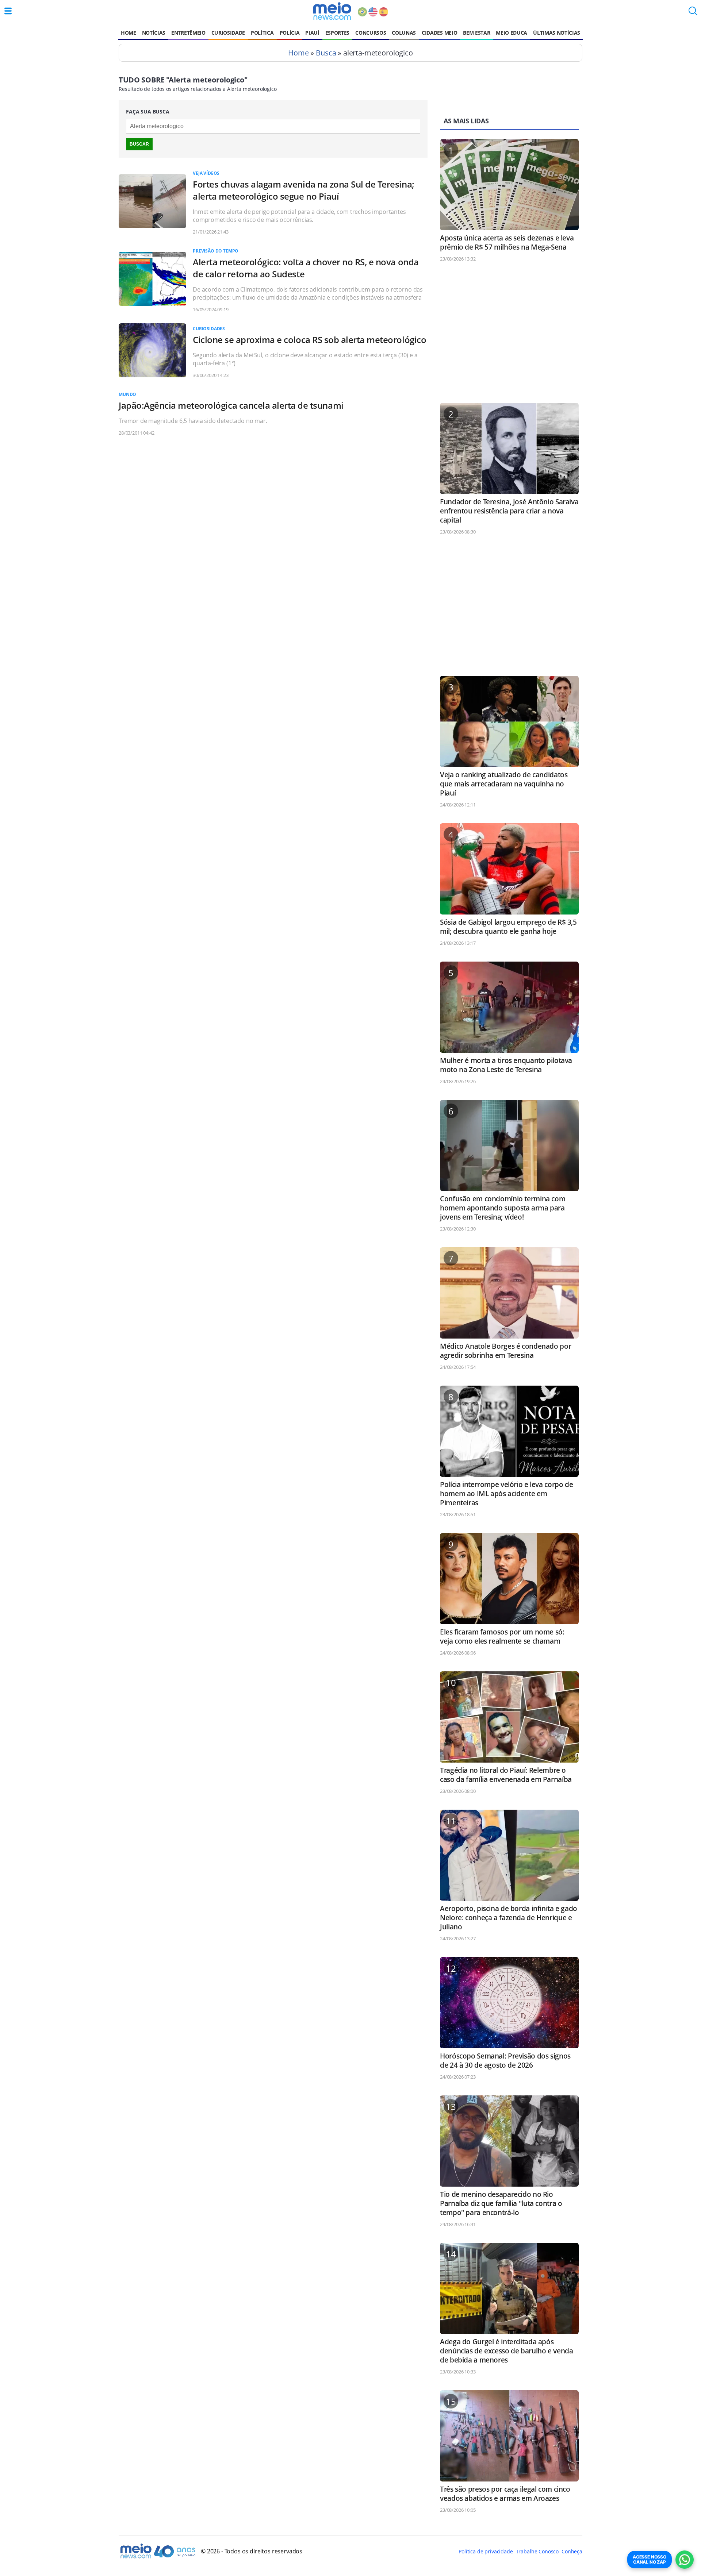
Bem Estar (476, 33)
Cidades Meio (439, 33)
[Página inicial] (332, 11)
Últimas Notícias (557, 33)
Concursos (371, 33)
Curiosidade (228, 33)
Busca (326, 53)
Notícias (154, 33)
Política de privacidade (486, 2551)
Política (262, 33)
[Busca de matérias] (693, 13)
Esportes (337, 33)
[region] (509, 336)
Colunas (404, 33)
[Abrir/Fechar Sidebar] (8, 11)
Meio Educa (512, 33)
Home (129, 33)
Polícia (290, 33)
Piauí (312, 33)
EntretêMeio (188, 33)
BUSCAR (139, 144)
